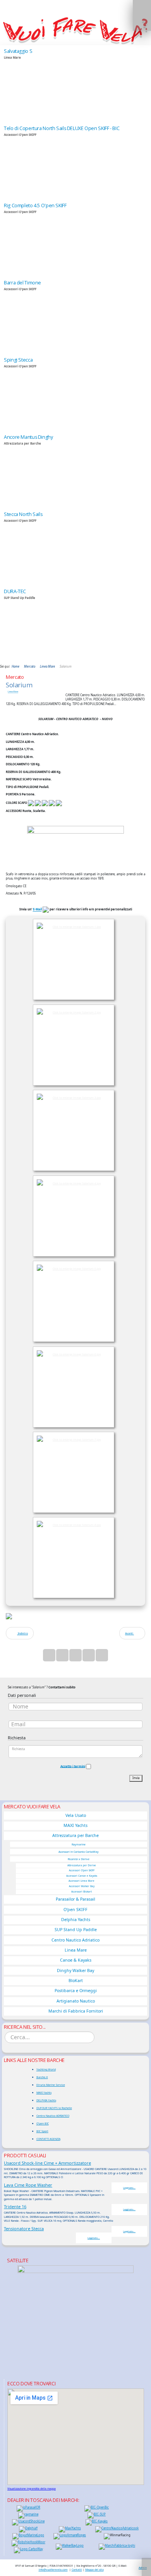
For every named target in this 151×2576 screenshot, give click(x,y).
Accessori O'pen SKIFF (82, 1870)
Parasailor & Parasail (75, 1899)
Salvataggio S (18, 51)
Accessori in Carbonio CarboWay (79, 1852)
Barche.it (42, 2077)
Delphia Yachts (76, 1920)
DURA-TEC (15, 591)
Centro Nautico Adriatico (75, 1940)
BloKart (76, 1981)
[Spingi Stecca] (75, 392)
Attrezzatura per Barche (75, 1835)
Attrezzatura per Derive (82, 1865)
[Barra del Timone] (75, 315)
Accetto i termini (73, 1766)
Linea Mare (13, 692)
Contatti (77, 2569)
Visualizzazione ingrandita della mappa (32, 2489)
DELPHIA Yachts (46, 2100)
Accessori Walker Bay (82, 1886)
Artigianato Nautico (76, 2001)
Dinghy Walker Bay (75, 1970)
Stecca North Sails (23, 514)
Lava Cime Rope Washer (28, 2185)
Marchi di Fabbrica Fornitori (76, 2011)
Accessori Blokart (82, 1892)
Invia (136, 1778)
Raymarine (79, 1844)
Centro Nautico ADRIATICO (53, 2116)
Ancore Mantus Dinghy (28, 437)
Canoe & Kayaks (76, 1960)
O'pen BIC (43, 2123)
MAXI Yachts (75, 1825)
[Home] (75, 30)
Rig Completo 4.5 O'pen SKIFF (35, 206)
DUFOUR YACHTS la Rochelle (54, 2108)
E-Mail (37, 910)
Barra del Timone (22, 283)
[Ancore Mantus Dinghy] (75, 470)
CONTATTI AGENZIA (48, 2139)
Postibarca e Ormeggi (76, 1991)
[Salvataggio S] (75, 84)
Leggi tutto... (129, 2188)
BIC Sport (42, 2131)
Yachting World (46, 2069)
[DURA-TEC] (75, 624)
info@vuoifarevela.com (53, 2569)
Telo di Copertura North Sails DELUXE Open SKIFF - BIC (62, 128)
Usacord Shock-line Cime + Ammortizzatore (47, 2163)
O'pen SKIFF (75, 1910)
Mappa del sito (94, 2569)
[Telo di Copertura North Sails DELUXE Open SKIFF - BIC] (75, 161)
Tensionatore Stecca (24, 2228)
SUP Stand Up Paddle (76, 1930)
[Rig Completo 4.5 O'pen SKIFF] (75, 238)
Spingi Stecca (18, 360)
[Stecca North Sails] (75, 547)
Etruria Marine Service (51, 2085)
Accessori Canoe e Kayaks (82, 1876)
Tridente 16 (15, 2206)
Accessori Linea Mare (82, 1881)
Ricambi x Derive (79, 1859)
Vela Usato (76, 1815)
